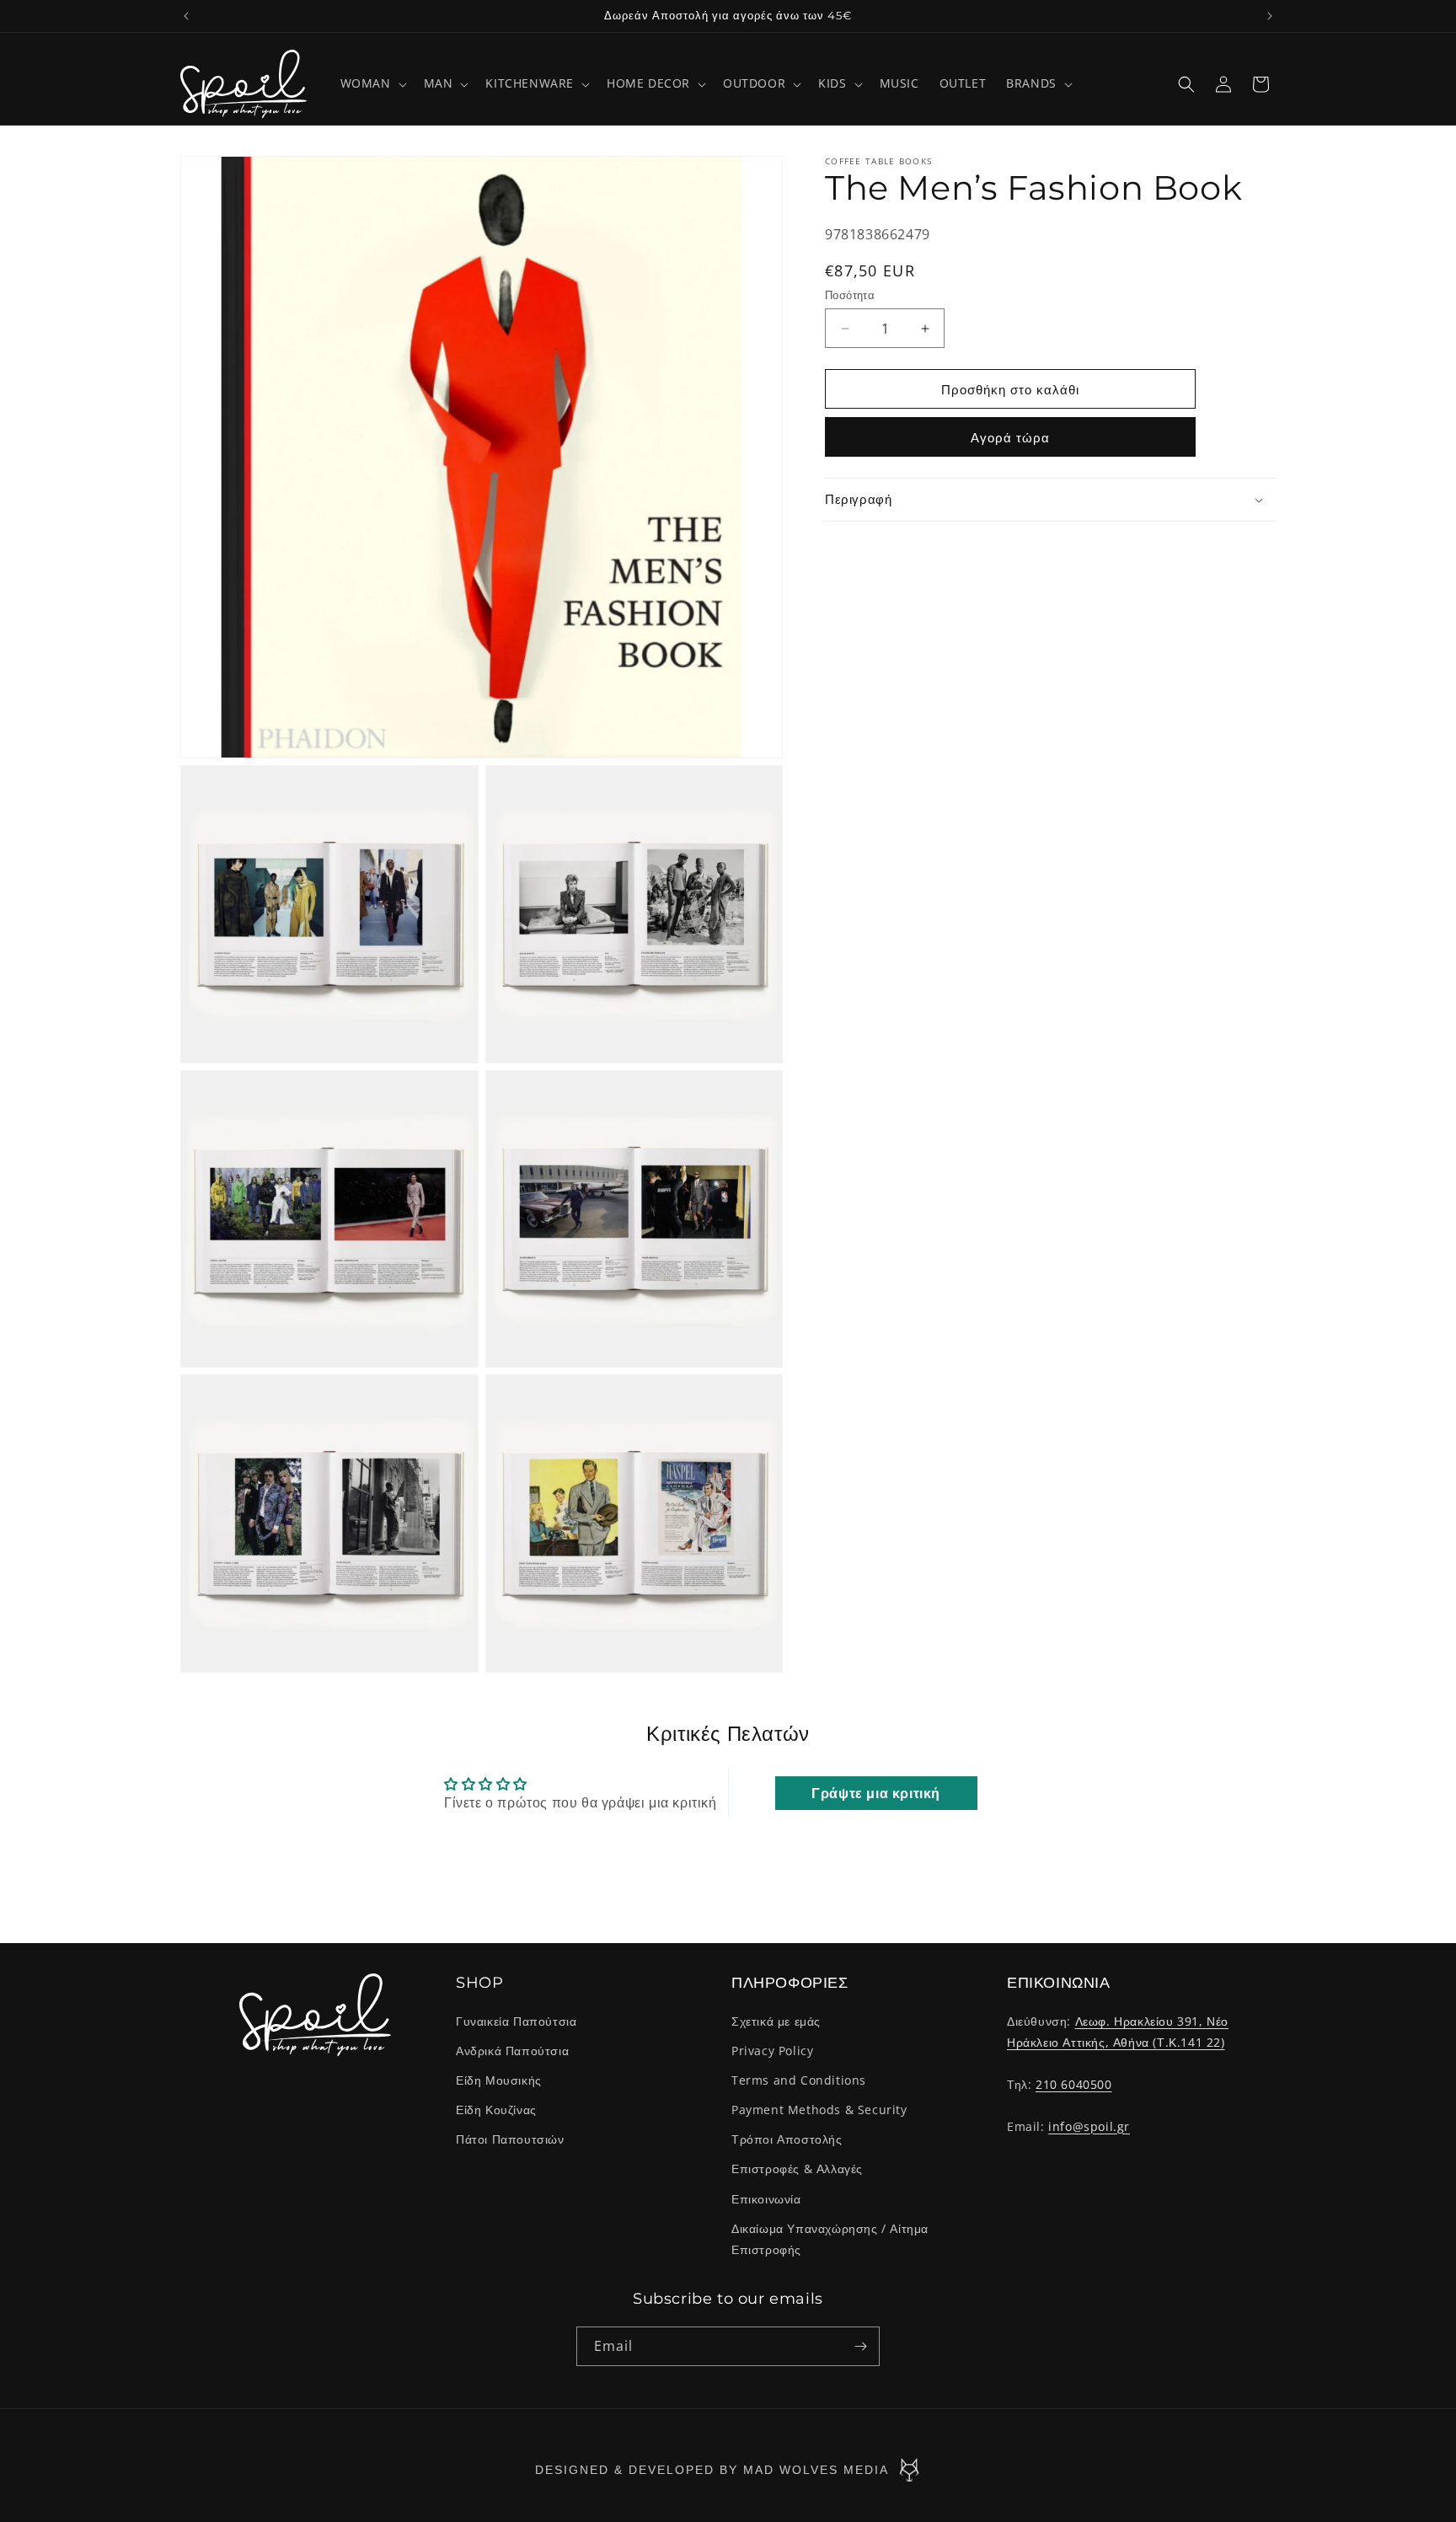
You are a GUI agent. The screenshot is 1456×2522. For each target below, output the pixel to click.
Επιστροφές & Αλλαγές (797, 2169)
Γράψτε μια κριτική (876, 1793)
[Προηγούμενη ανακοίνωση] (186, 16)
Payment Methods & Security (819, 2110)
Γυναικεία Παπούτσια (516, 2021)
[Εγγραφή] (860, 2346)
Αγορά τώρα (1010, 437)
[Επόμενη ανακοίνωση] (1270, 16)
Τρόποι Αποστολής (787, 2139)
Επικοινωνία (766, 2199)
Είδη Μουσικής (499, 2080)
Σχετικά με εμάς (776, 2021)
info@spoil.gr (1089, 2126)
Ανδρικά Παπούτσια (512, 2051)
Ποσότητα (850, 295)
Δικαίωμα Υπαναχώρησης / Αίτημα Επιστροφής (830, 2239)
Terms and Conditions (799, 2080)
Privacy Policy (772, 2051)
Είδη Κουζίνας (496, 2110)
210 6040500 (1074, 2084)
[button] (372, 83)
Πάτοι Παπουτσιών (510, 2139)
